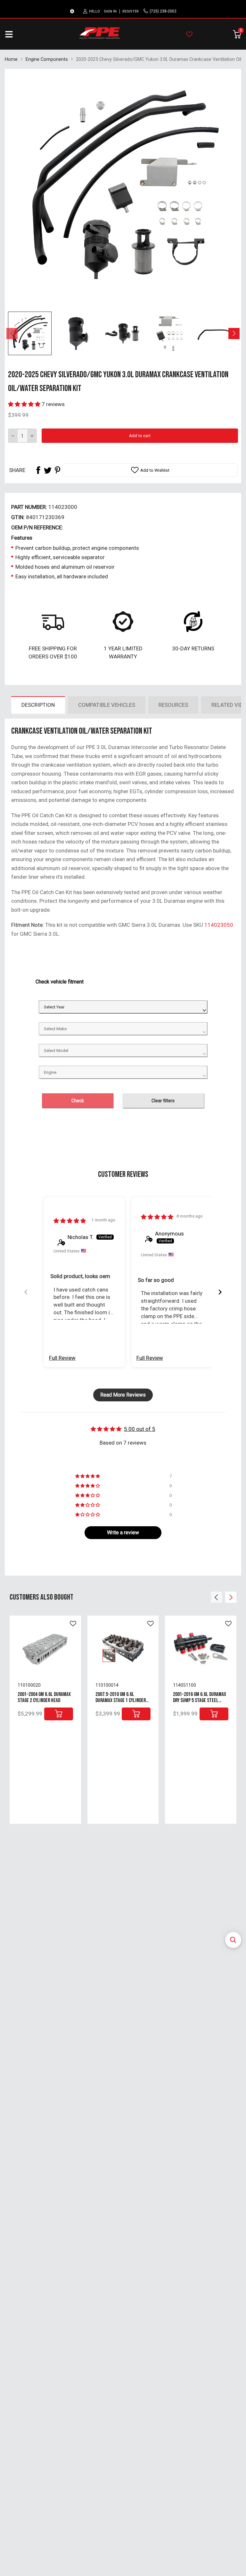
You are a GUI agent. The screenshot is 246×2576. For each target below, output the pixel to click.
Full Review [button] (62, 1358)
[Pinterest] (57, 470)
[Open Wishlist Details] (189, 34)
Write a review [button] (123, 1533)
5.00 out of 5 (140, 1429)
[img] (70, 1221)
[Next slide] (220, 1292)
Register (131, 11)
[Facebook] (38, 470)
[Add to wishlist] (73, 1624)
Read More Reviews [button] (123, 1395)
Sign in (110, 11)
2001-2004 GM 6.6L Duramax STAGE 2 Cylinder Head (44, 1697)
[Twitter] (48, 470)
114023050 (219, 925)
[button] (233, 1940)
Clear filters (163, 1101)
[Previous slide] (26, 1292)
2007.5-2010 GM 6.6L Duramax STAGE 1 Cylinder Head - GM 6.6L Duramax (121, 1700)
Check (78, 1101)
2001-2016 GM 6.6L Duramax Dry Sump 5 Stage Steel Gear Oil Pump (200, 1700)
